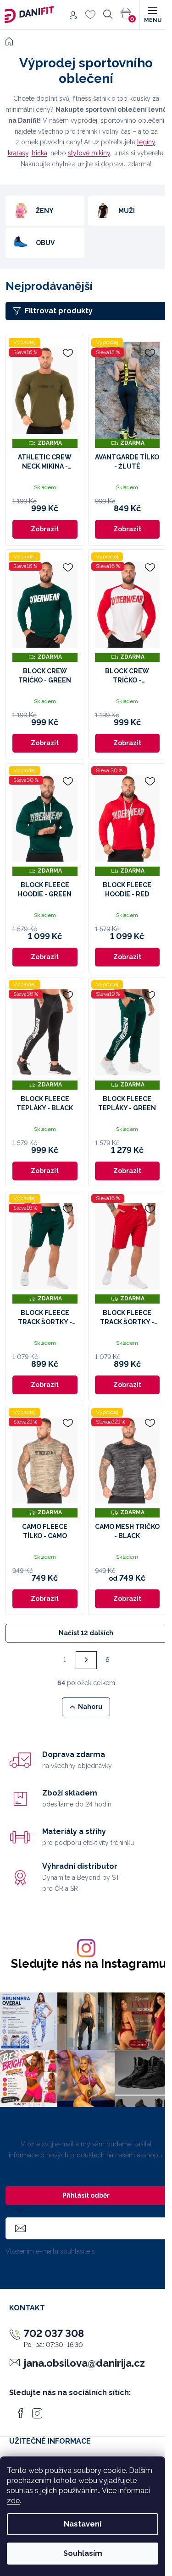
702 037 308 (54, 2333)
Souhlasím (83, 2553)
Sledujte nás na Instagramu (89, 1964)
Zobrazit (45, 529)
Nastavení (83, 2524)
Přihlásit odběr (86, 2195)
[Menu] (152, 15)
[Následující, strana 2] (86, 1660)
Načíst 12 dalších (86, 1633)
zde (13, 2501)
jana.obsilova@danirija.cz (84, 2363)
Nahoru (90, 1707)
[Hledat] (108, 15)
